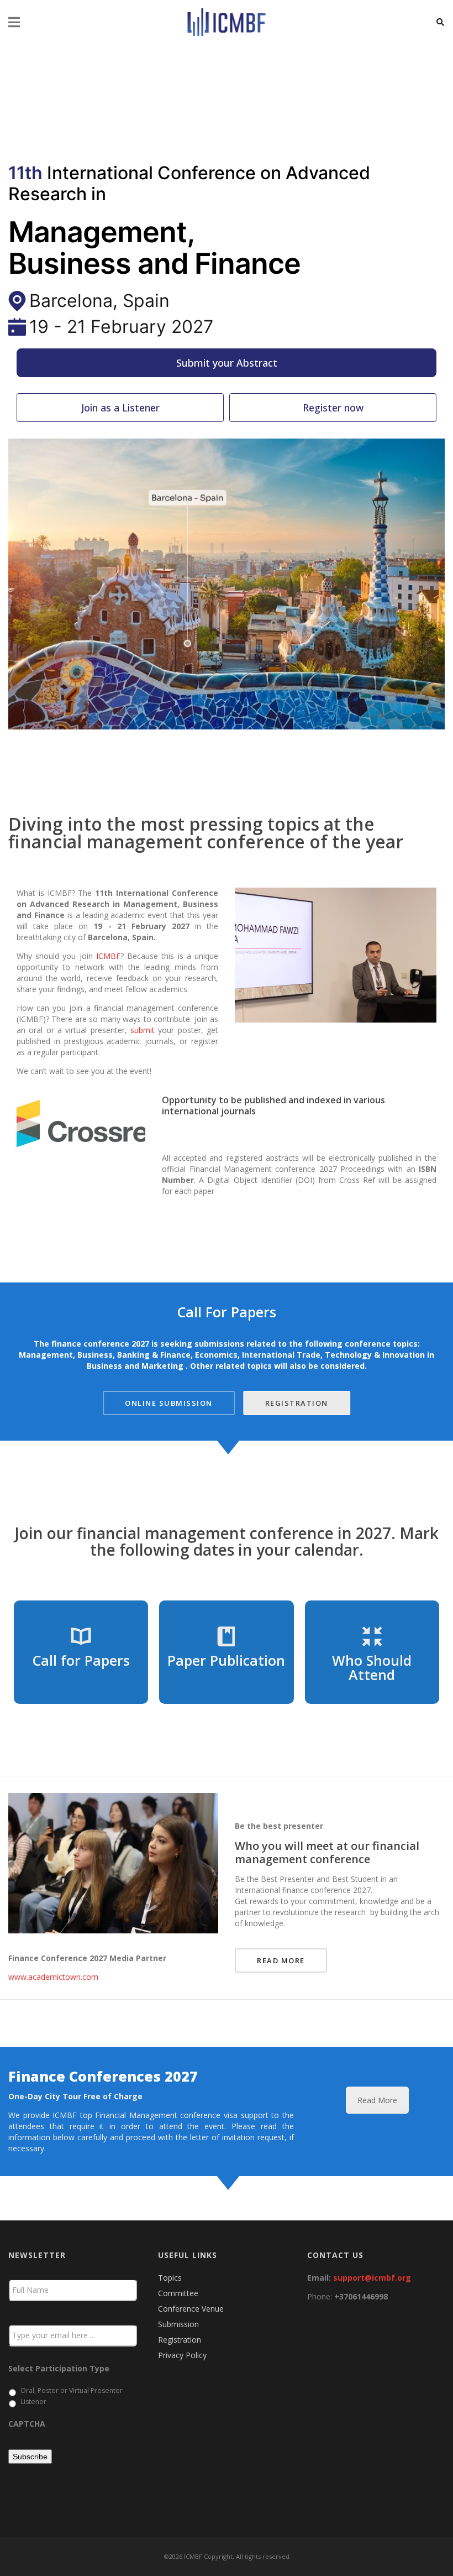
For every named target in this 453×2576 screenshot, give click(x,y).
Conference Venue (191, 2309)
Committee (178, 2293)
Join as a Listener (120, 408)
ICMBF (108, 956)
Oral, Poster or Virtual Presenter (72, 2390)
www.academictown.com (53, 1977)
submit (143, 1030)
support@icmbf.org (372, 2278)
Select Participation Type (59, 2369)
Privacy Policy (182, 2355)
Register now (333, 408)
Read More (377, 2100)
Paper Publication (226, 1660)
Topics (170, 2278)
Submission (178, 2324)
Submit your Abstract (227, 363)
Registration (180, 2340)
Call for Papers (81, 1660)
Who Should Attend (372, 1667)
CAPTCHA (27, 2423)
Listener (33, 2402)
